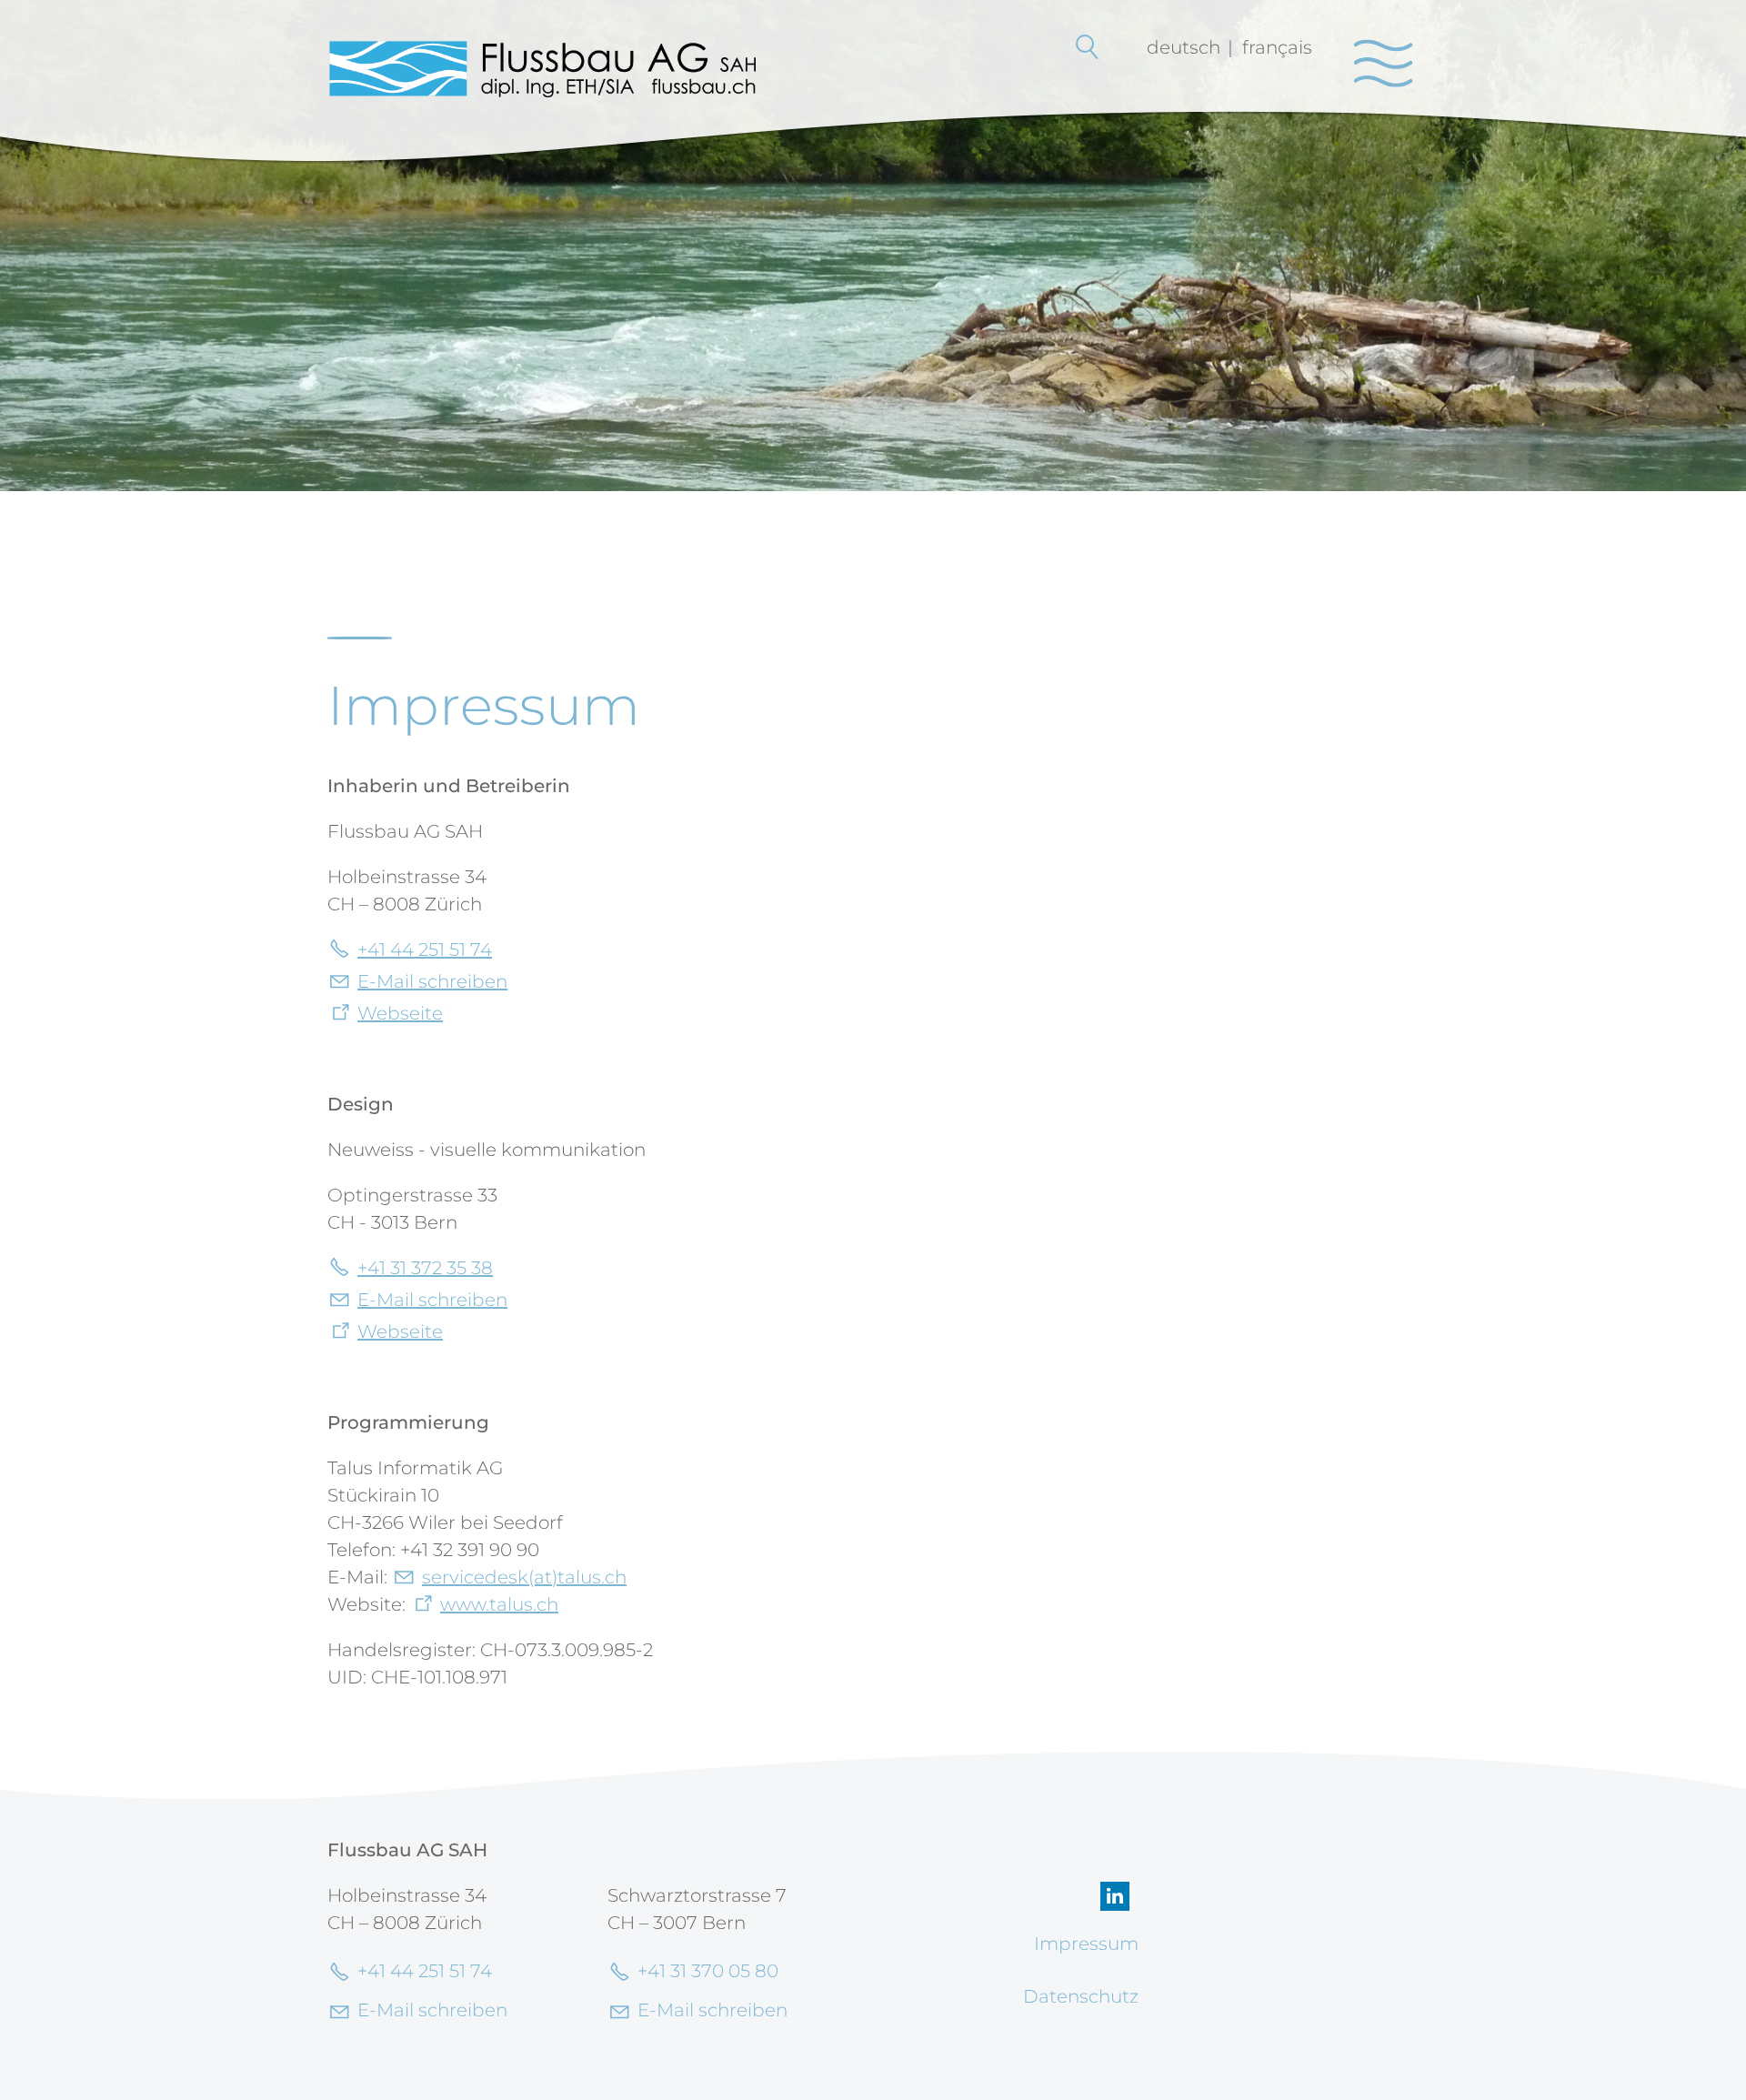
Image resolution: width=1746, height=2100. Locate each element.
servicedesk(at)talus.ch (524, 1577)
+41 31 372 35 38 (425, 1268)
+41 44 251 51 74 (425, 950)
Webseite (400, 1013)
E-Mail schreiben (432, 981)
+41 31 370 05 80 (708, 1971)
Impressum (1086, 1944)
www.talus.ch (499, 1604)
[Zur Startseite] (542, 68)
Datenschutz (1081, 1996)
